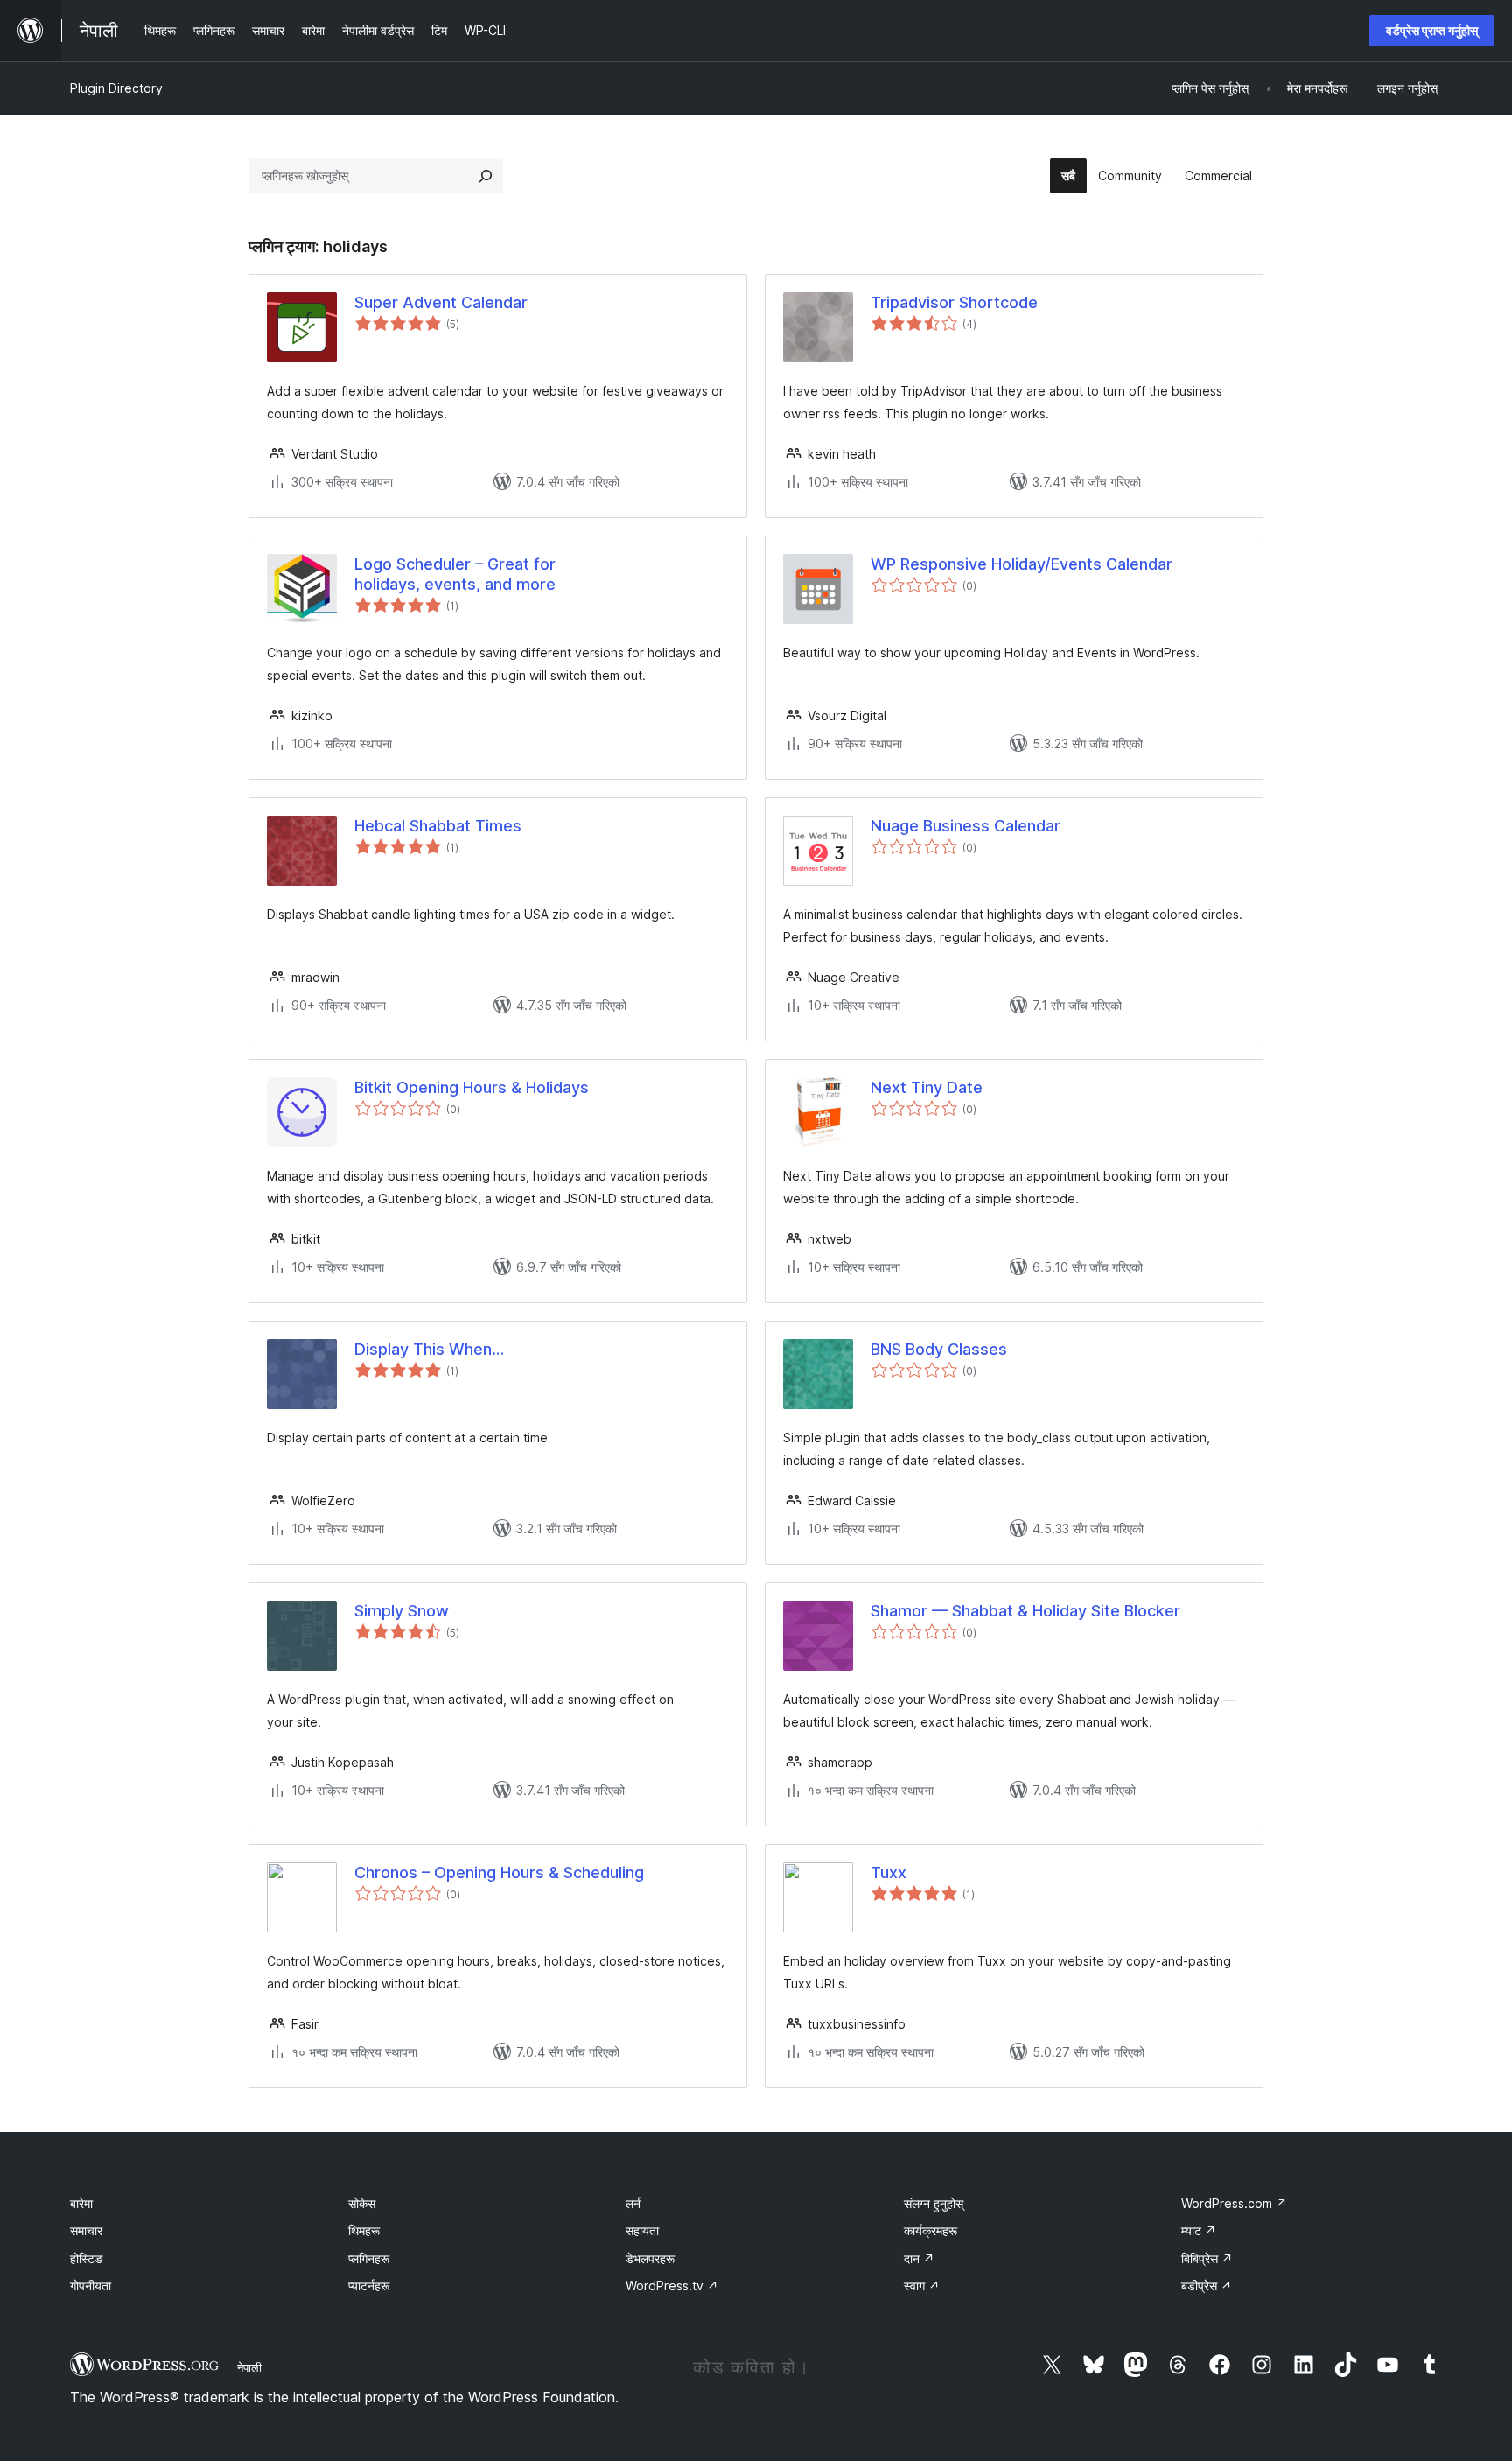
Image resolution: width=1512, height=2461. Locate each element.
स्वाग (922, 2286)
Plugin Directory (116, 88)
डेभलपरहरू (650, 2258)
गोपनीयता (91, 2286)
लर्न (633, 2203)
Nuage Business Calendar (966, 826)
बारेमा (81, 2203)
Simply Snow (402, 1611)
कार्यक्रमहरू (931, 2230)
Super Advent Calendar (441, 302)
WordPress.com (1234, 2203)
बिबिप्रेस (1207, 2258)
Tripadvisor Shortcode (954, 302)
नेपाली (249, 2367)
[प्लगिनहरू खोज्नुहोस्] (486, 176)
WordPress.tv (672, 2286)
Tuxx (889, 1872)
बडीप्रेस (1207, 2286)
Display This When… (429, 1349)
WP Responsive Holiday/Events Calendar (1022, 564)
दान (919, 2258)
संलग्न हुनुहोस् (934, 2203)
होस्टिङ (87, 2258)
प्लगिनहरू (369, 2258)
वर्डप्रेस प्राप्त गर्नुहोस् (1432, 30)
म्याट (1199, 2230)
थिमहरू (364, 2230)
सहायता (642, 2230)
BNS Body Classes (939, 1349)
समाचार (86, 2230)
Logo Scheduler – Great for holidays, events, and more (455, 574)
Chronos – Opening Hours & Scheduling (499, 1872)
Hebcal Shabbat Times (438, 826)
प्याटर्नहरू (369, 2286)
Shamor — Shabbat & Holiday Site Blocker (1025, 1611)
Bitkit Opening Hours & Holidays (472, 1087)
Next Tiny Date (927, 1087)
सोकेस (362, 2203)
